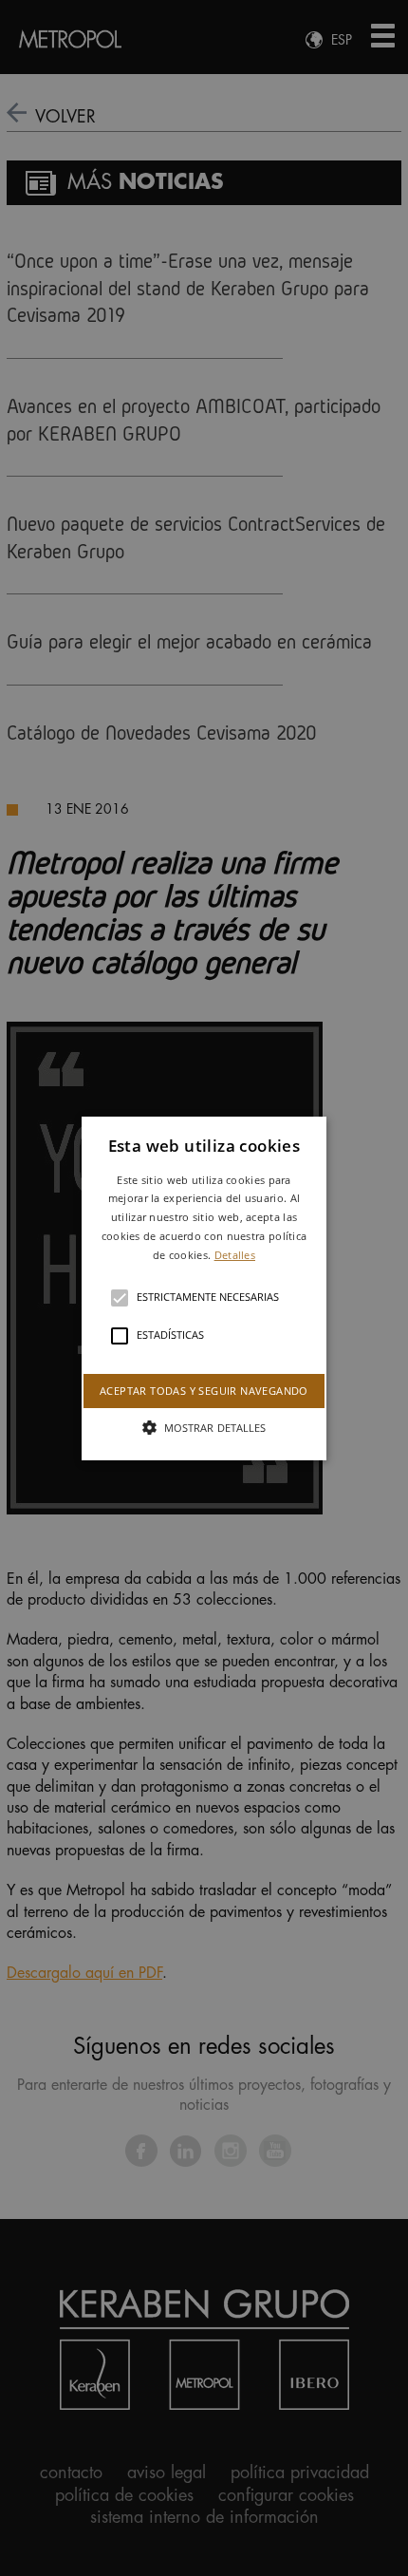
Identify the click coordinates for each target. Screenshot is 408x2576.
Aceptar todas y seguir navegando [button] (204, 1390)
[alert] (204, 1288)
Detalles (235, 1255)
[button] (204, 1288)
